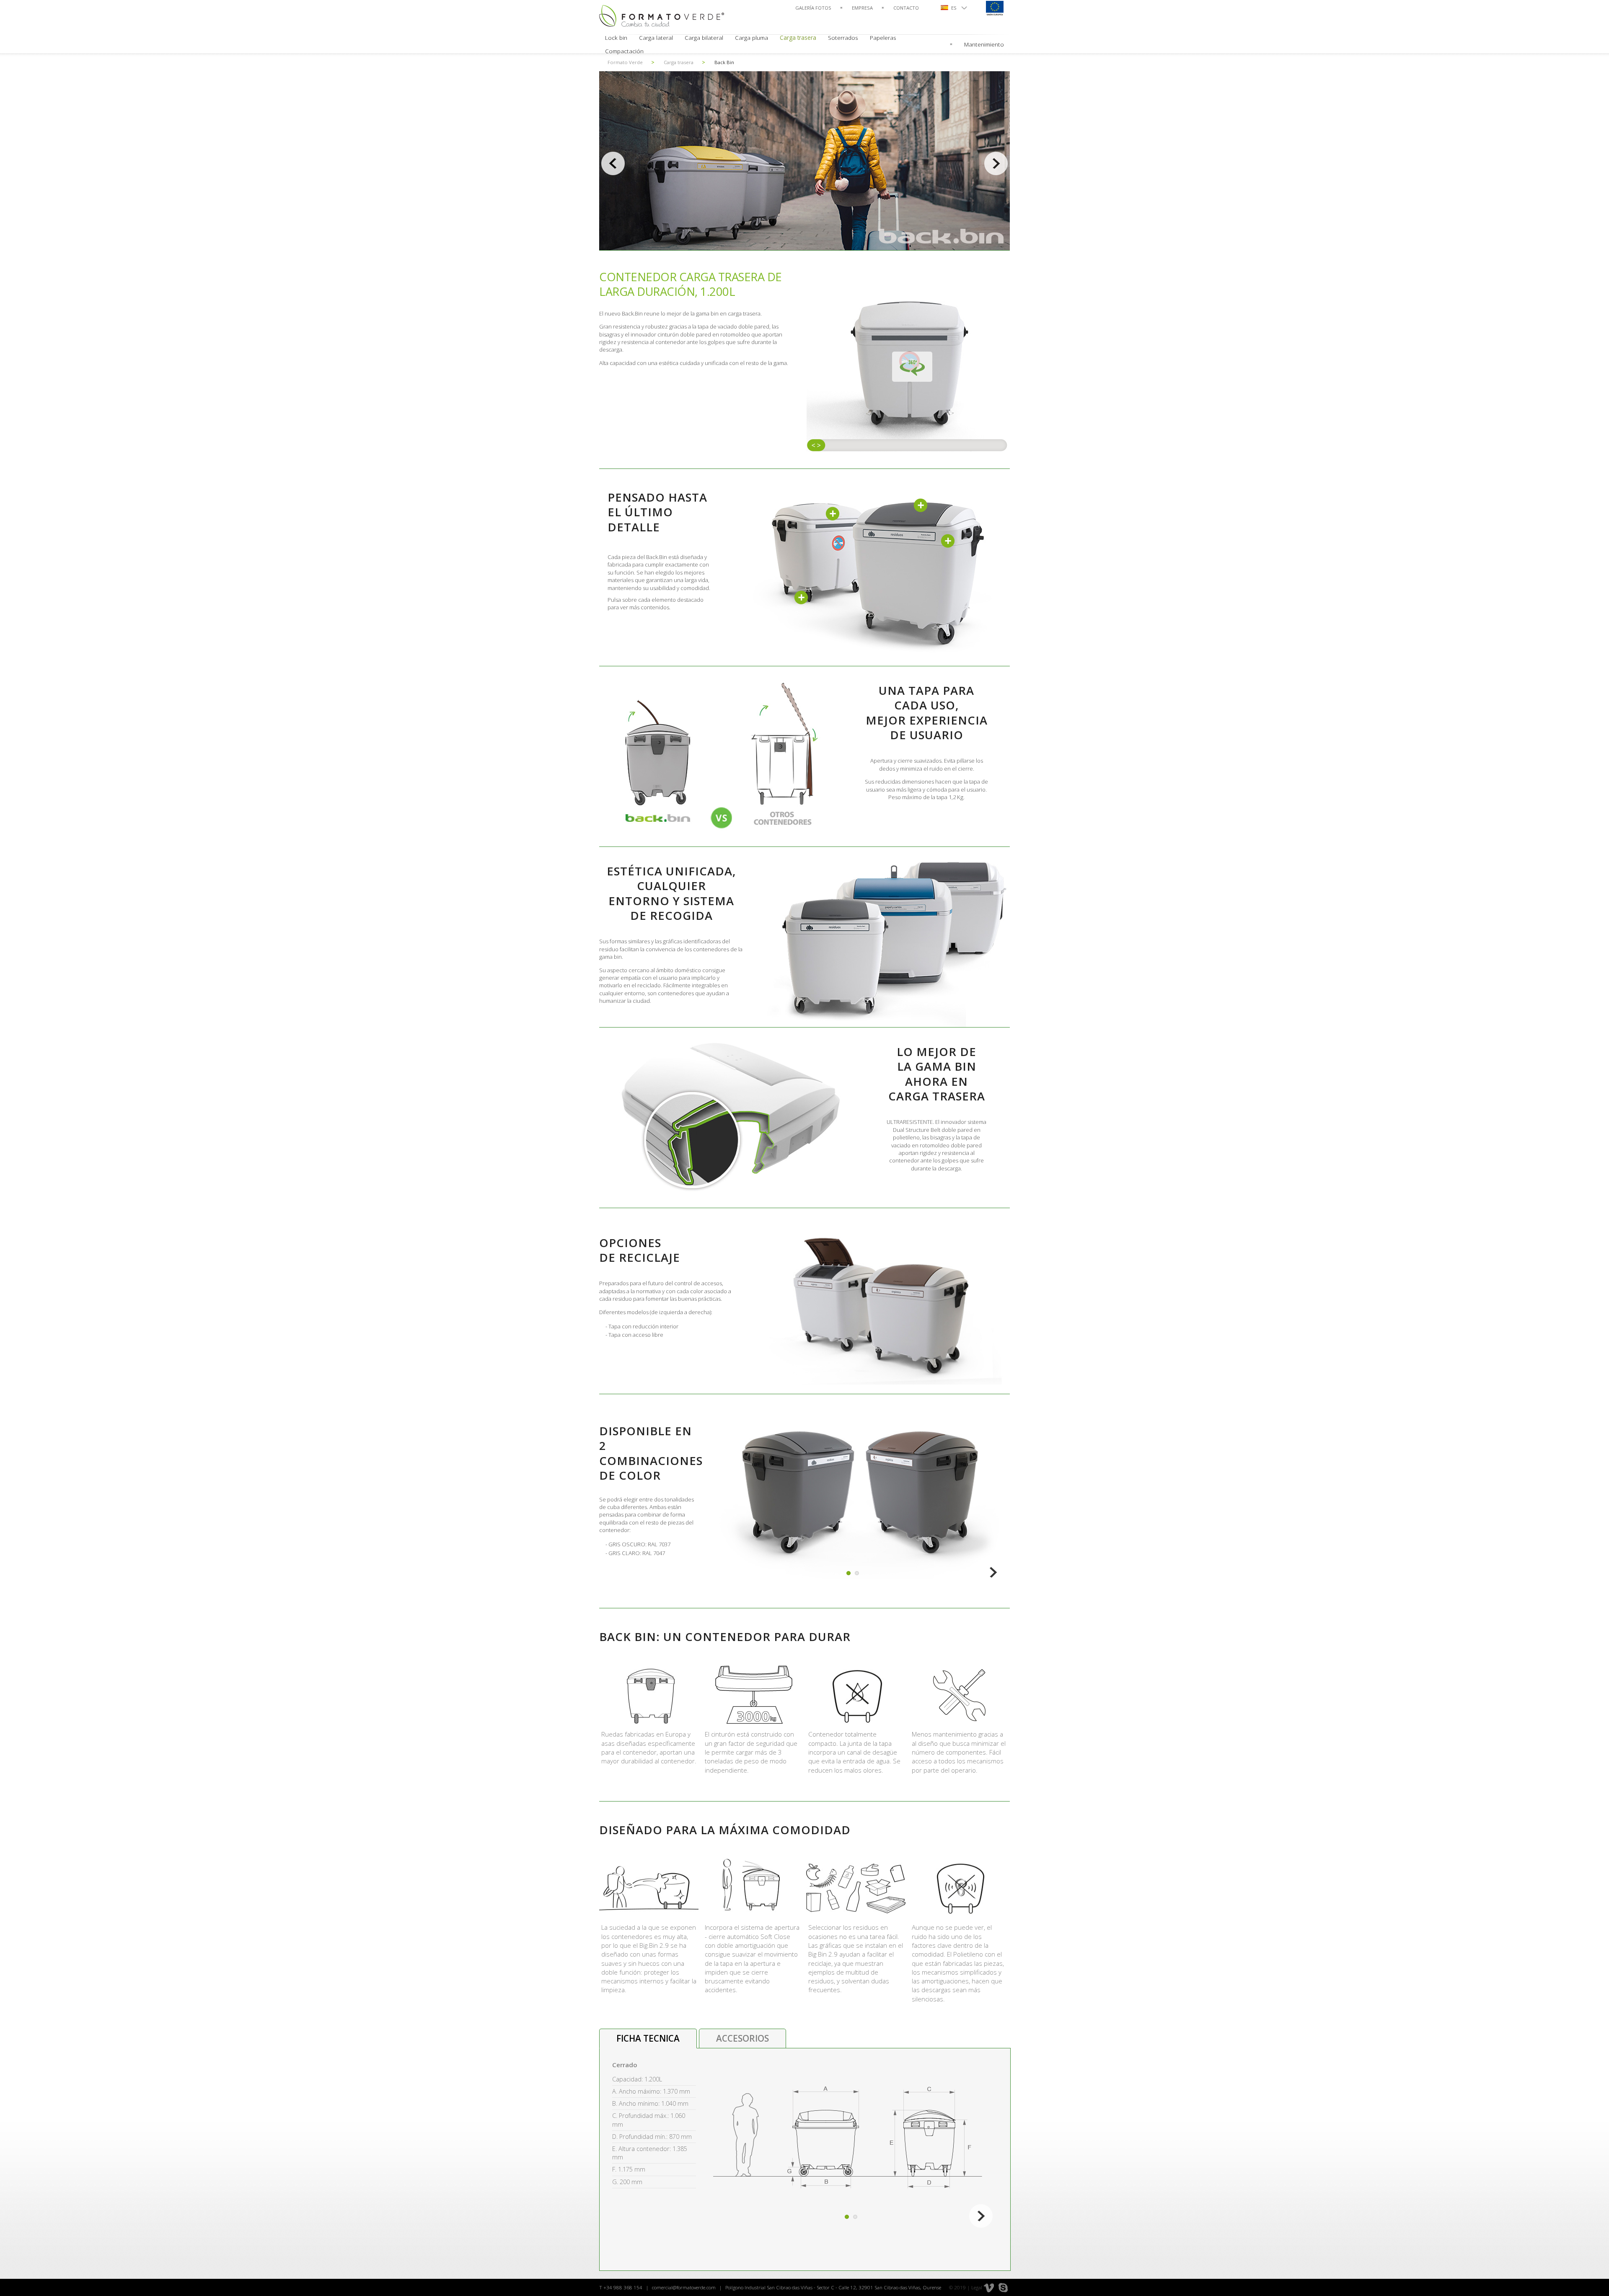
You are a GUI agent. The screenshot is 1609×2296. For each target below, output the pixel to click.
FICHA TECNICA (648, 2038)
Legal (977, 2287)
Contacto (906, 8)
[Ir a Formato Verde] (662, 16)
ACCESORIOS (742, 2038)
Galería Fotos (813, 8)
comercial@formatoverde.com (684, 2287)
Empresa (862, 8)
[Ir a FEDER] (994, 8)
